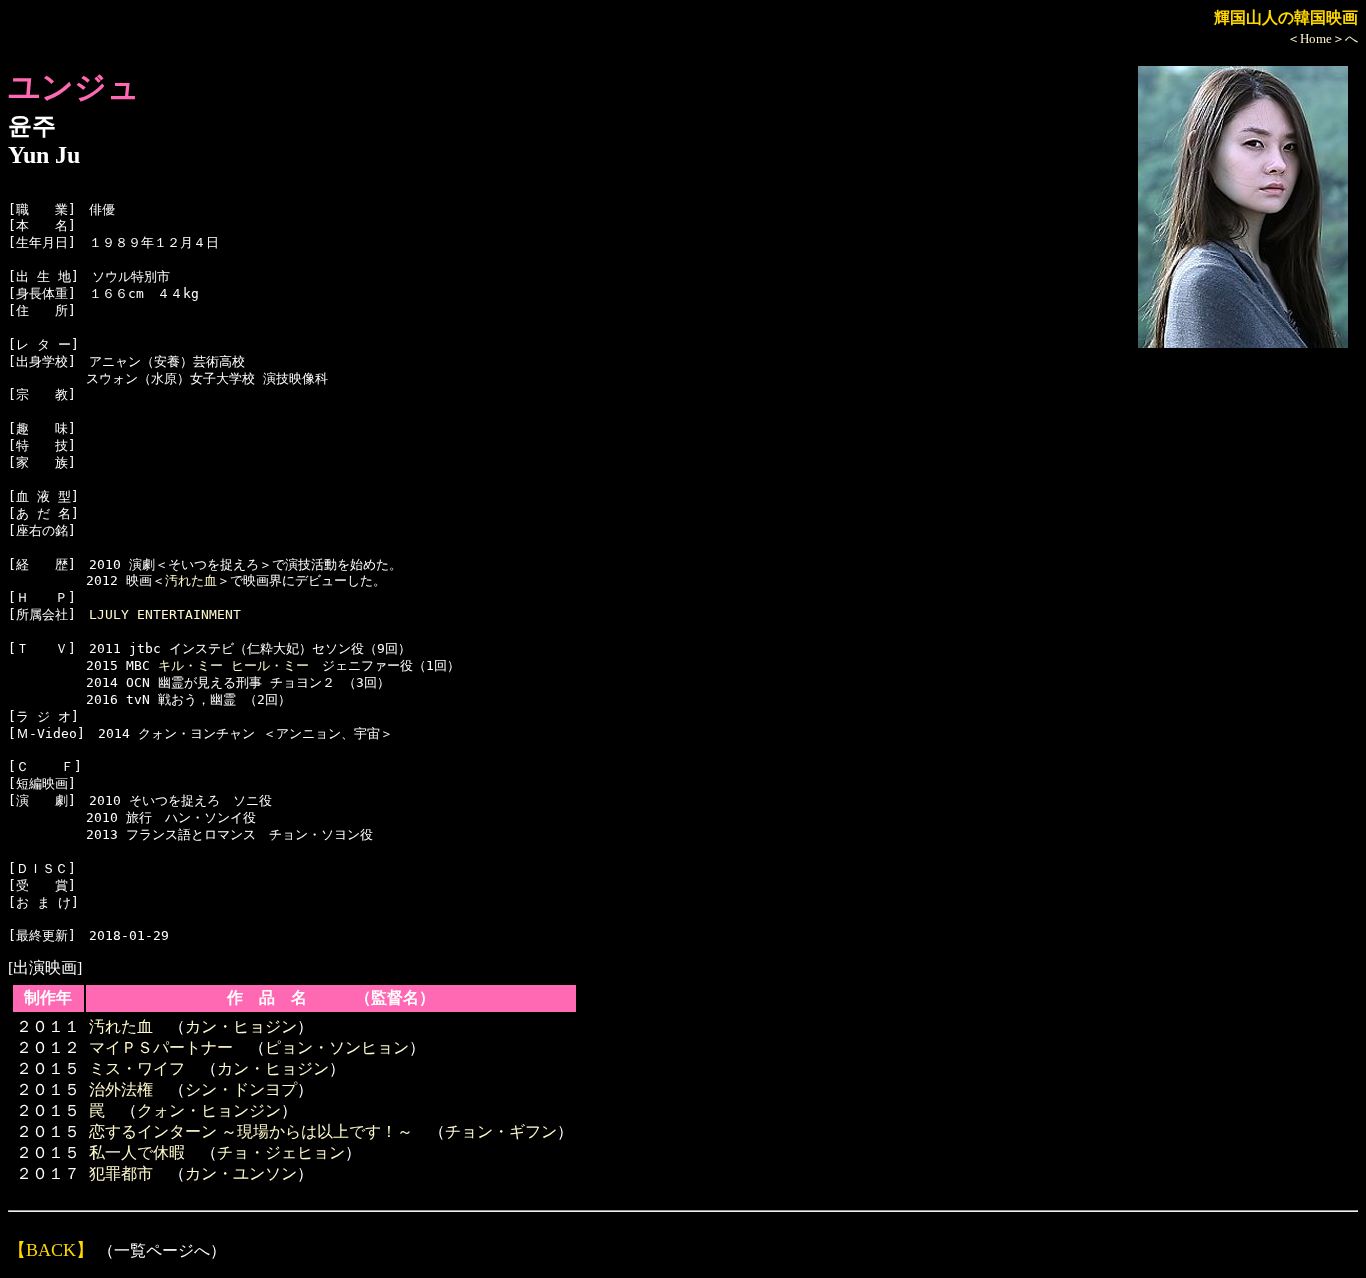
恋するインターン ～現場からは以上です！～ (251, 1131)
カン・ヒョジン (241, 1026)
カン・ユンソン (241, 1173)
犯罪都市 (121, 1173)
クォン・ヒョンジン (209, 1110)
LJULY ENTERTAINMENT (165, 614)
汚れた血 (191, 580)
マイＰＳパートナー (161, 1047)
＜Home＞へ (1322, 38)
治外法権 (121, 1089)
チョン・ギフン (501, 1131)
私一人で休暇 (137, 1152)
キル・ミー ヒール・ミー (233, 665)
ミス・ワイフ (137, 1068)
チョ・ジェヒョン (281, 1152)
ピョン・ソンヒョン (337, 1047)
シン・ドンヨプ (241, 1089)
